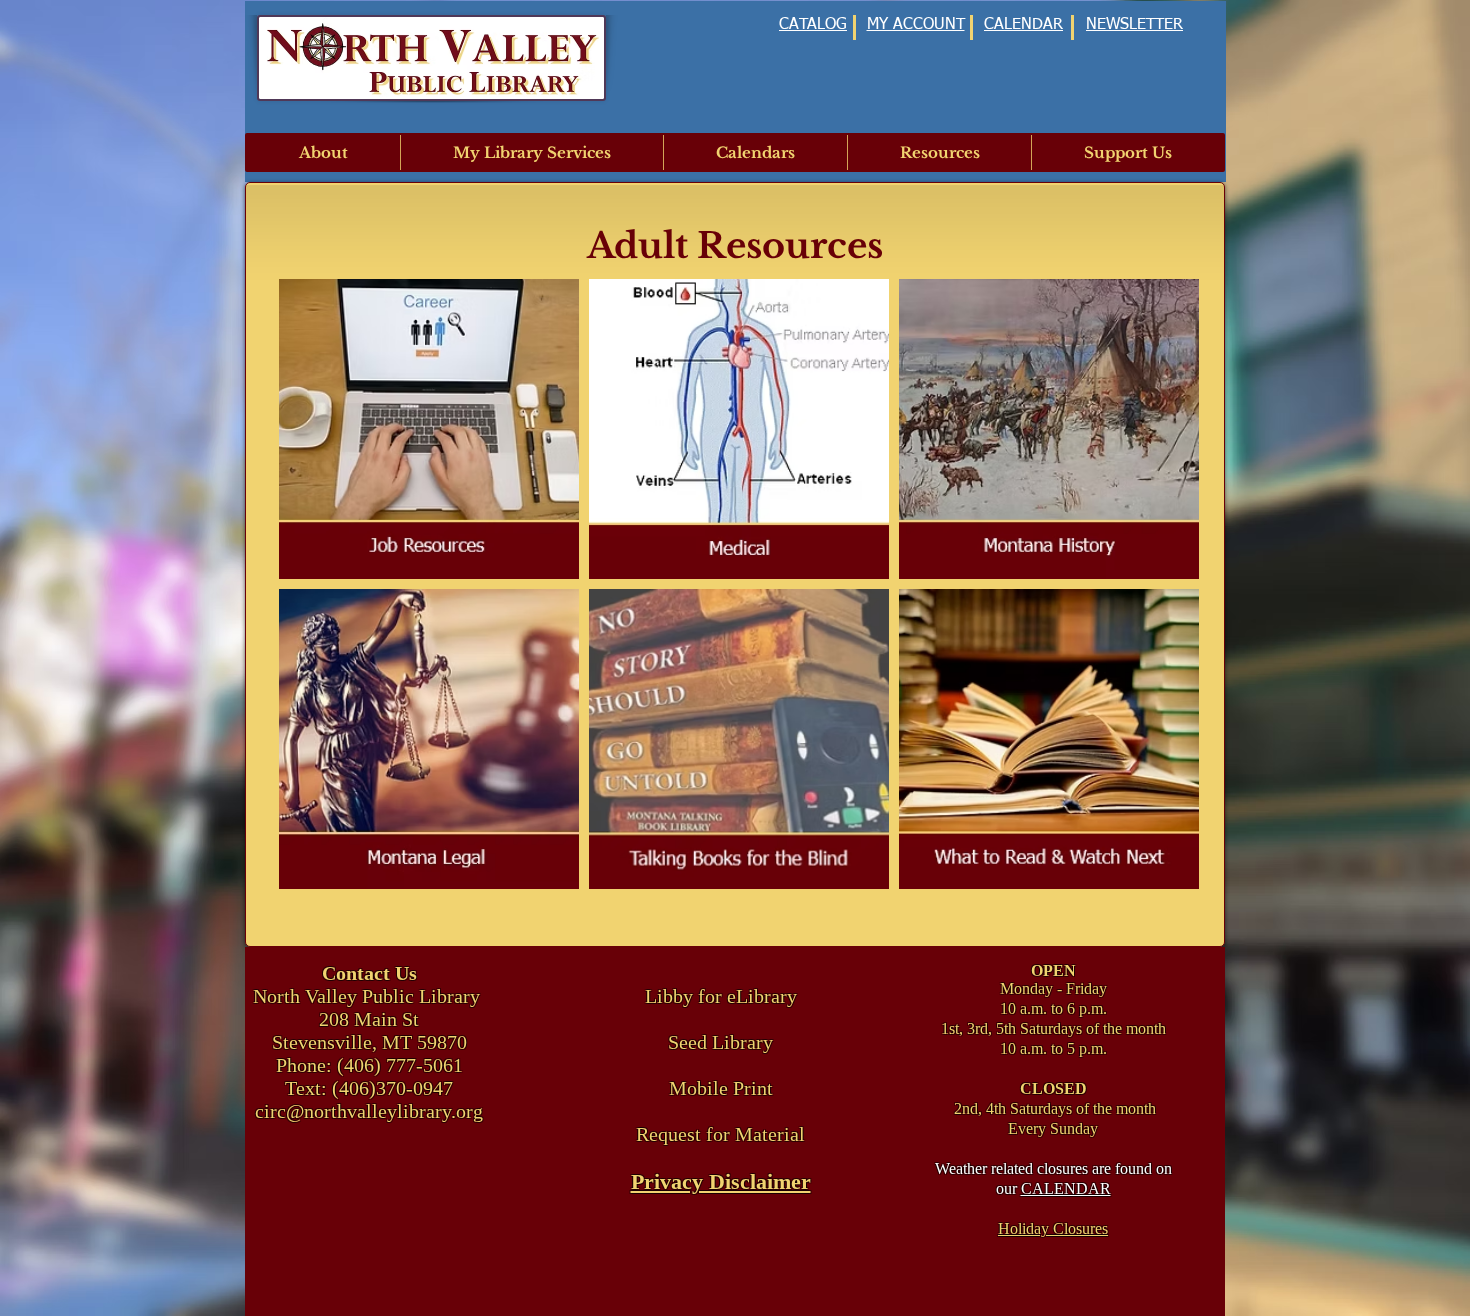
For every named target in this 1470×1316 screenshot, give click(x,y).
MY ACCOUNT (916, 25)
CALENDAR (1066, 1188)
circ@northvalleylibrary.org (369, 1111)
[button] (323, 152)
